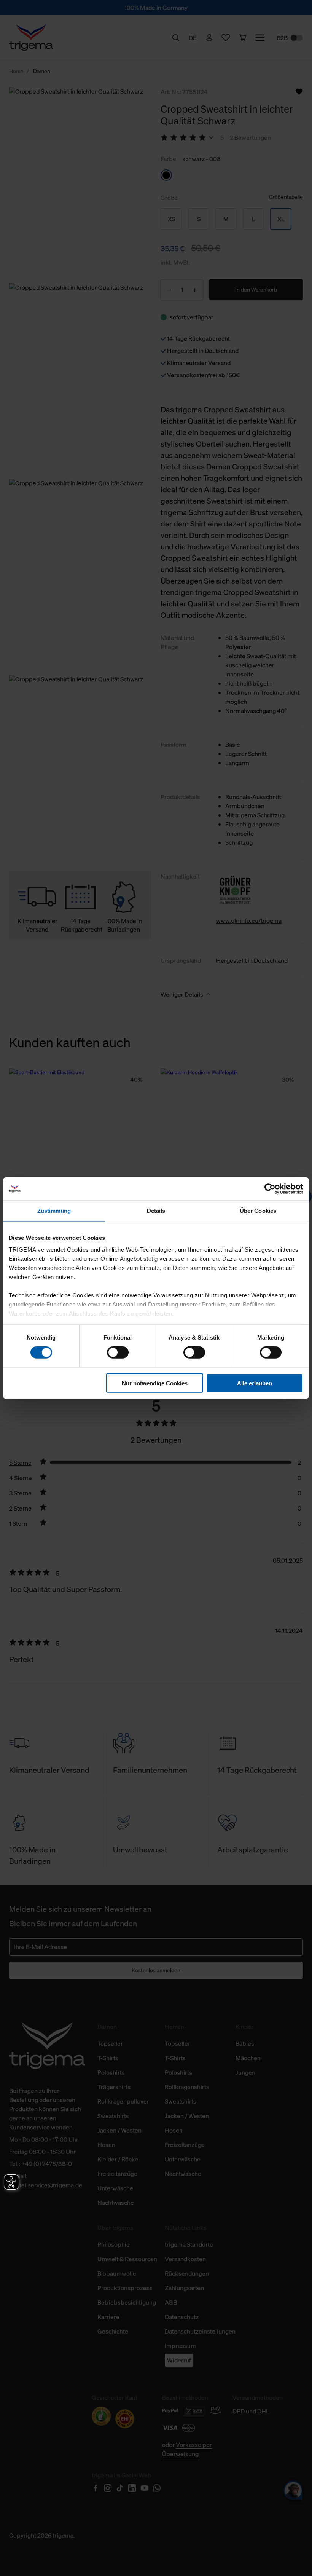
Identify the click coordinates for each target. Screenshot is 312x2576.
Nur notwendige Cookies (155, 1383)
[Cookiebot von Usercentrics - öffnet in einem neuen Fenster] (270, 1188)
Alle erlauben (255, 1383)
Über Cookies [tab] (258, 1210)
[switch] (118, 1353)
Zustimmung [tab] (54, 1210)
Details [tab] (156, 1210)
